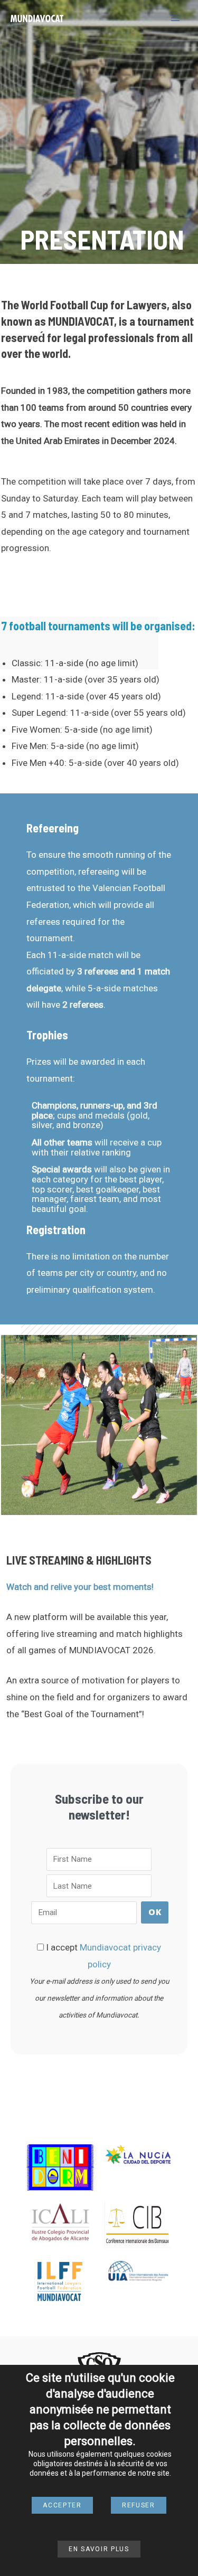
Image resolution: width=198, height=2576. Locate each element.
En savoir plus (99, 2549)
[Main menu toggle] (176, 18)
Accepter (62, 2505)
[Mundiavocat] (37, 18)
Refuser (139, 2505)
